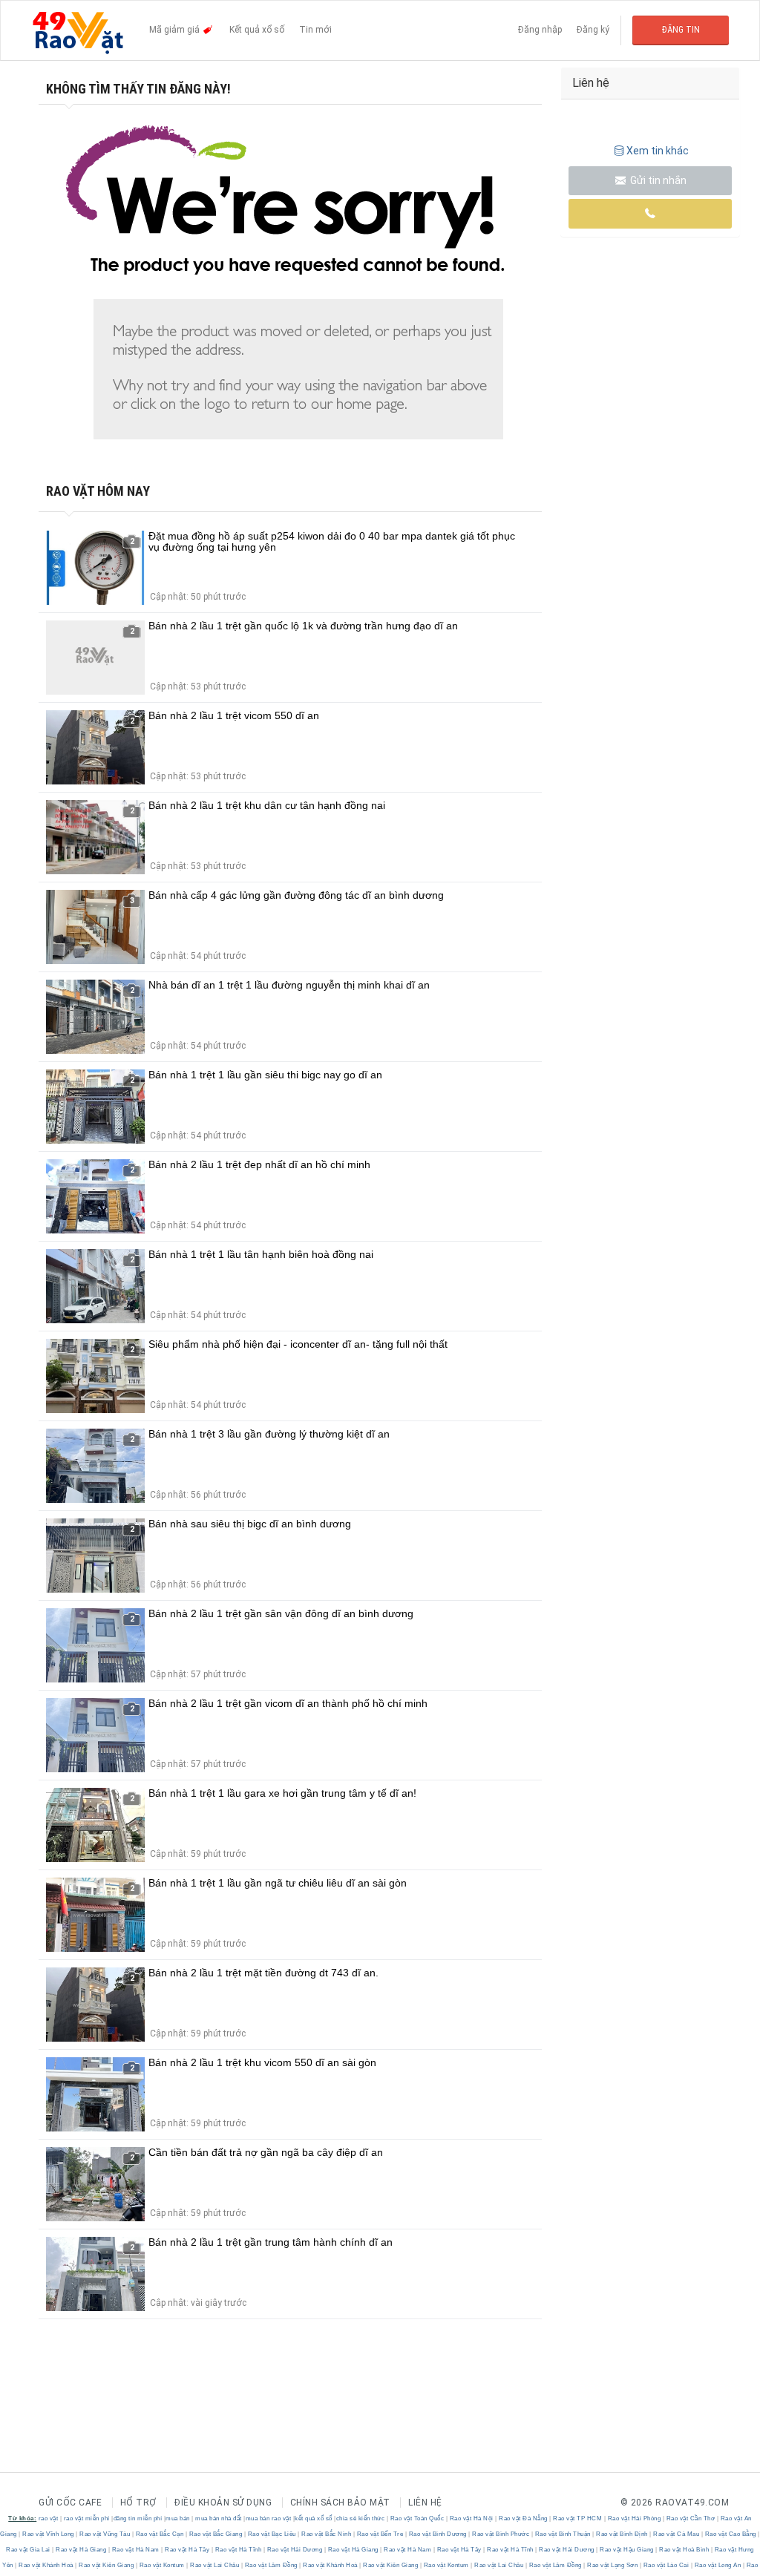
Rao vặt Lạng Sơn (613, 2565)
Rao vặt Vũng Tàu (105, 2534)
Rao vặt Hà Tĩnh (238, 2550)
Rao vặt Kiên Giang (107, 2565)
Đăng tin (681, 30)
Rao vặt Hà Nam (135, 2550)
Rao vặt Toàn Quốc (417, 2518)
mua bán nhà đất (219, 2518)
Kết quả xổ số (257, 30)
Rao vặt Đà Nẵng (524, 2518)
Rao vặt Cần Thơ (691, 2518)
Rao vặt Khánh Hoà (46, 2565)
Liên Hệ (425, 2503)
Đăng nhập (540, 30)
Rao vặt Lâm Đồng (271, 2565)
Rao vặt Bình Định (622, 2534)
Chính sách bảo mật (340, 2503)
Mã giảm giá (176, 30)
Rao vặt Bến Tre (380, 2534)
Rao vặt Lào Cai (666, 2565)
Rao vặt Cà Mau (677, 2534)
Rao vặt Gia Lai (29, 2550)
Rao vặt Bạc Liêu (272, 2534)
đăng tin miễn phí (138, 2518)
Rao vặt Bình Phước (501, 2534)
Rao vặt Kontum (162, 2565)
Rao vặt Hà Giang (81, 2550)
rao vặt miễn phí (87, 2518)
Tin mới (315, 30)
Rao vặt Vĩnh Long (49, 2534)
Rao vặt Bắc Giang (216, 2534)
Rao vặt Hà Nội (471, 2518)
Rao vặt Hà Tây (187, 2550)
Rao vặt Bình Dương (438, 2534)
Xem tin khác (658, 151)
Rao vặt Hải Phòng (634, 2518)
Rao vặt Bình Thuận (563, 2534)
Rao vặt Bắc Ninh (327, 2534)
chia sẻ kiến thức (361, 2518)
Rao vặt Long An (718, 2565)
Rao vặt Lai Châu (215, 2565)
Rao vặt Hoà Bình (684, 2550)
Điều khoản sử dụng (223, 2503)
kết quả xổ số (314, 2518)
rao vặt (49, 2518)
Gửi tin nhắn (657, 180)
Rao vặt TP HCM (578, 2518)
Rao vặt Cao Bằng (730, 2534)
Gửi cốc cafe (70, 2503)
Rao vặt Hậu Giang (627, 2550)
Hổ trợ (138, 2503)
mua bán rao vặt (269, 2518)
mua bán (178, 2518)
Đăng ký (593, 30)
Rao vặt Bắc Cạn (160, 2534)
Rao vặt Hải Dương (295, 2550)
